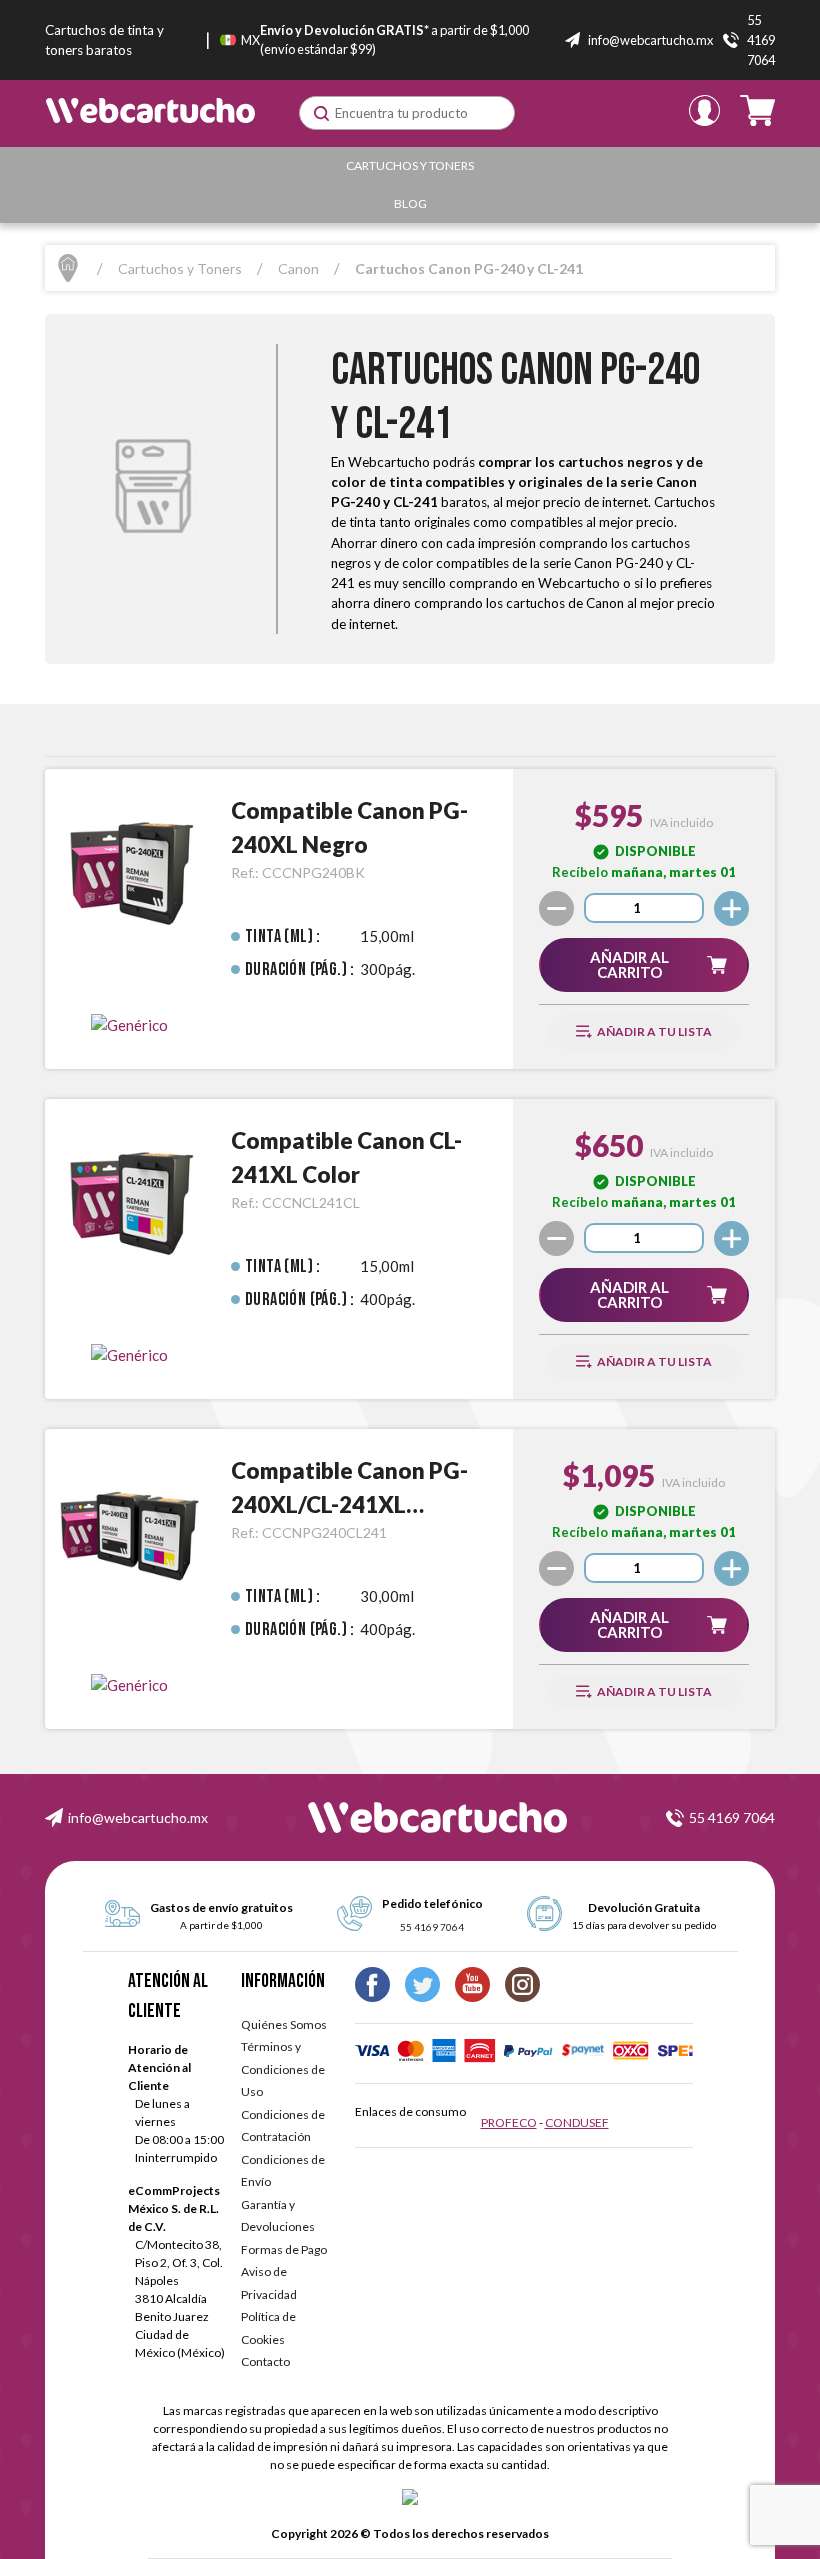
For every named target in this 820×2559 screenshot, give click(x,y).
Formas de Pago (284, 2249)
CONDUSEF (577, 2122)
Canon (298, 268)
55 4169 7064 (732, 1817)
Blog (410, 203)
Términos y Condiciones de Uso (283, 2069)
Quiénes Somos (284, 2024)
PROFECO (509, 2122)
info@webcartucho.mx (138, 1817)
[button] (643, 965)
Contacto (265, 2361)
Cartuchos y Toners (410, 165)
